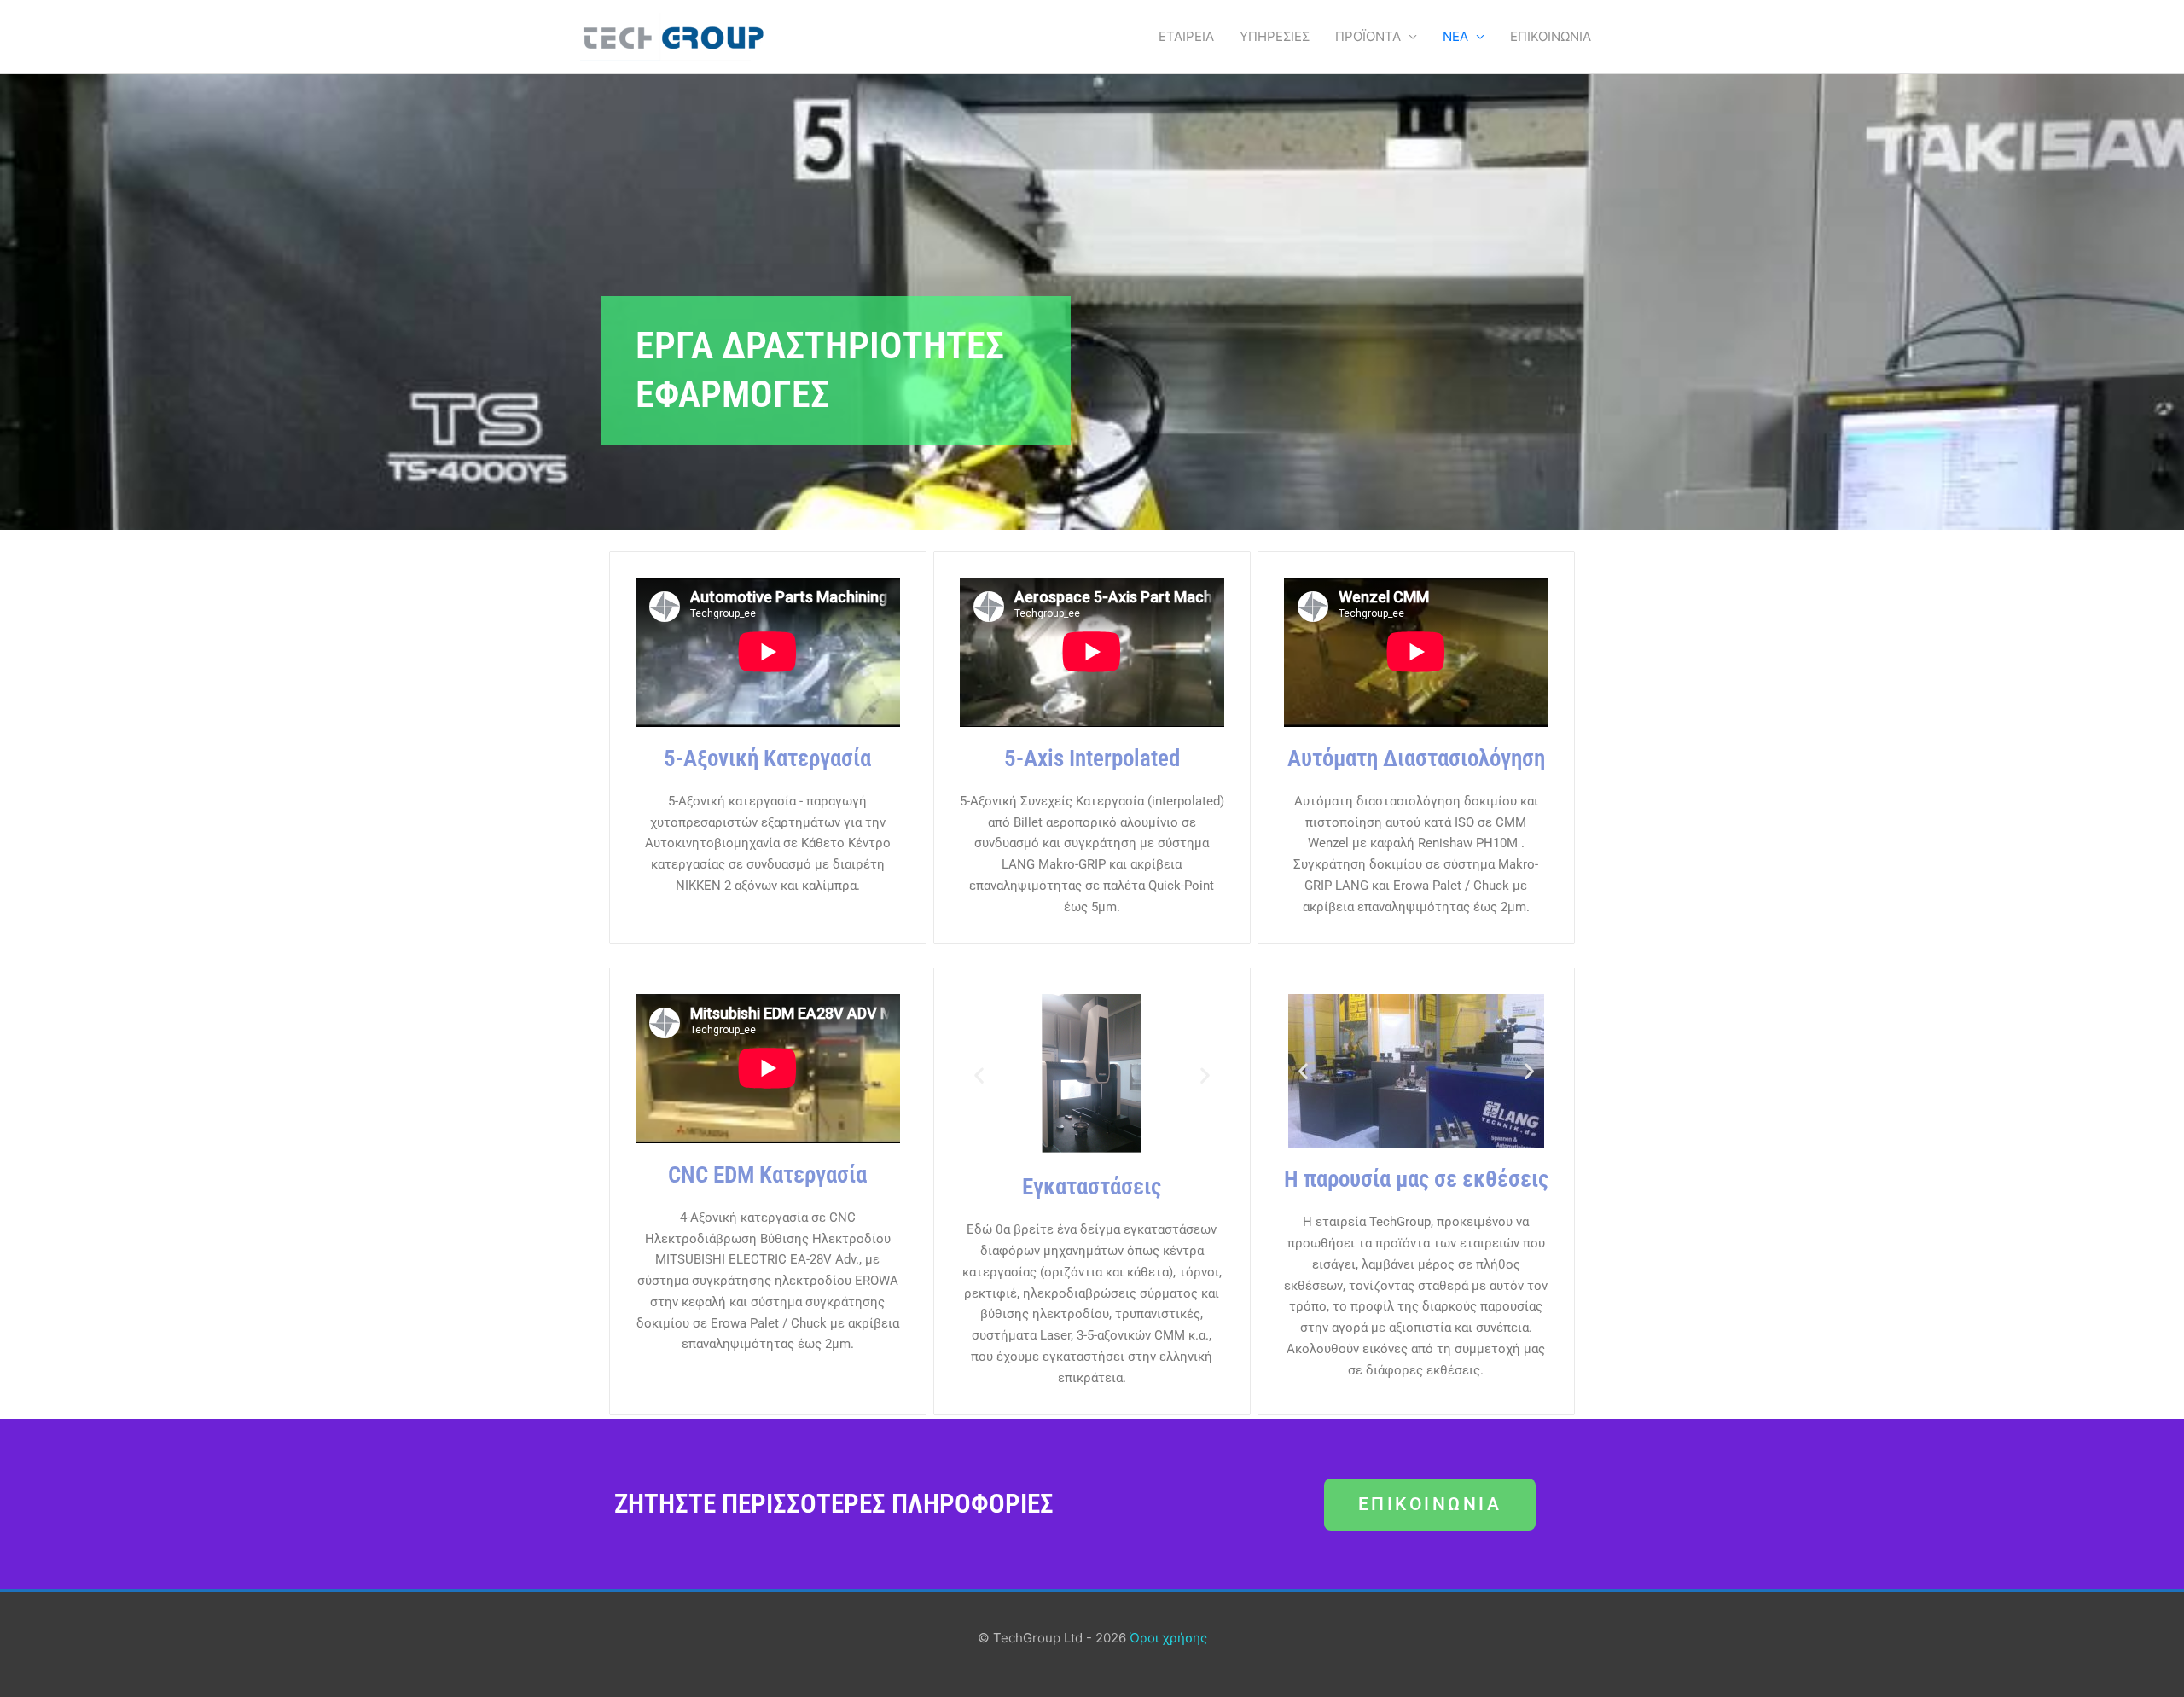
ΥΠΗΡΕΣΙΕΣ (1275, 36)
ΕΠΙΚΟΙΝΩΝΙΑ (1551, 36)
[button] (979, 1075)
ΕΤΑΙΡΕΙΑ (1186, 36)
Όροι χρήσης (1168, 1638)
